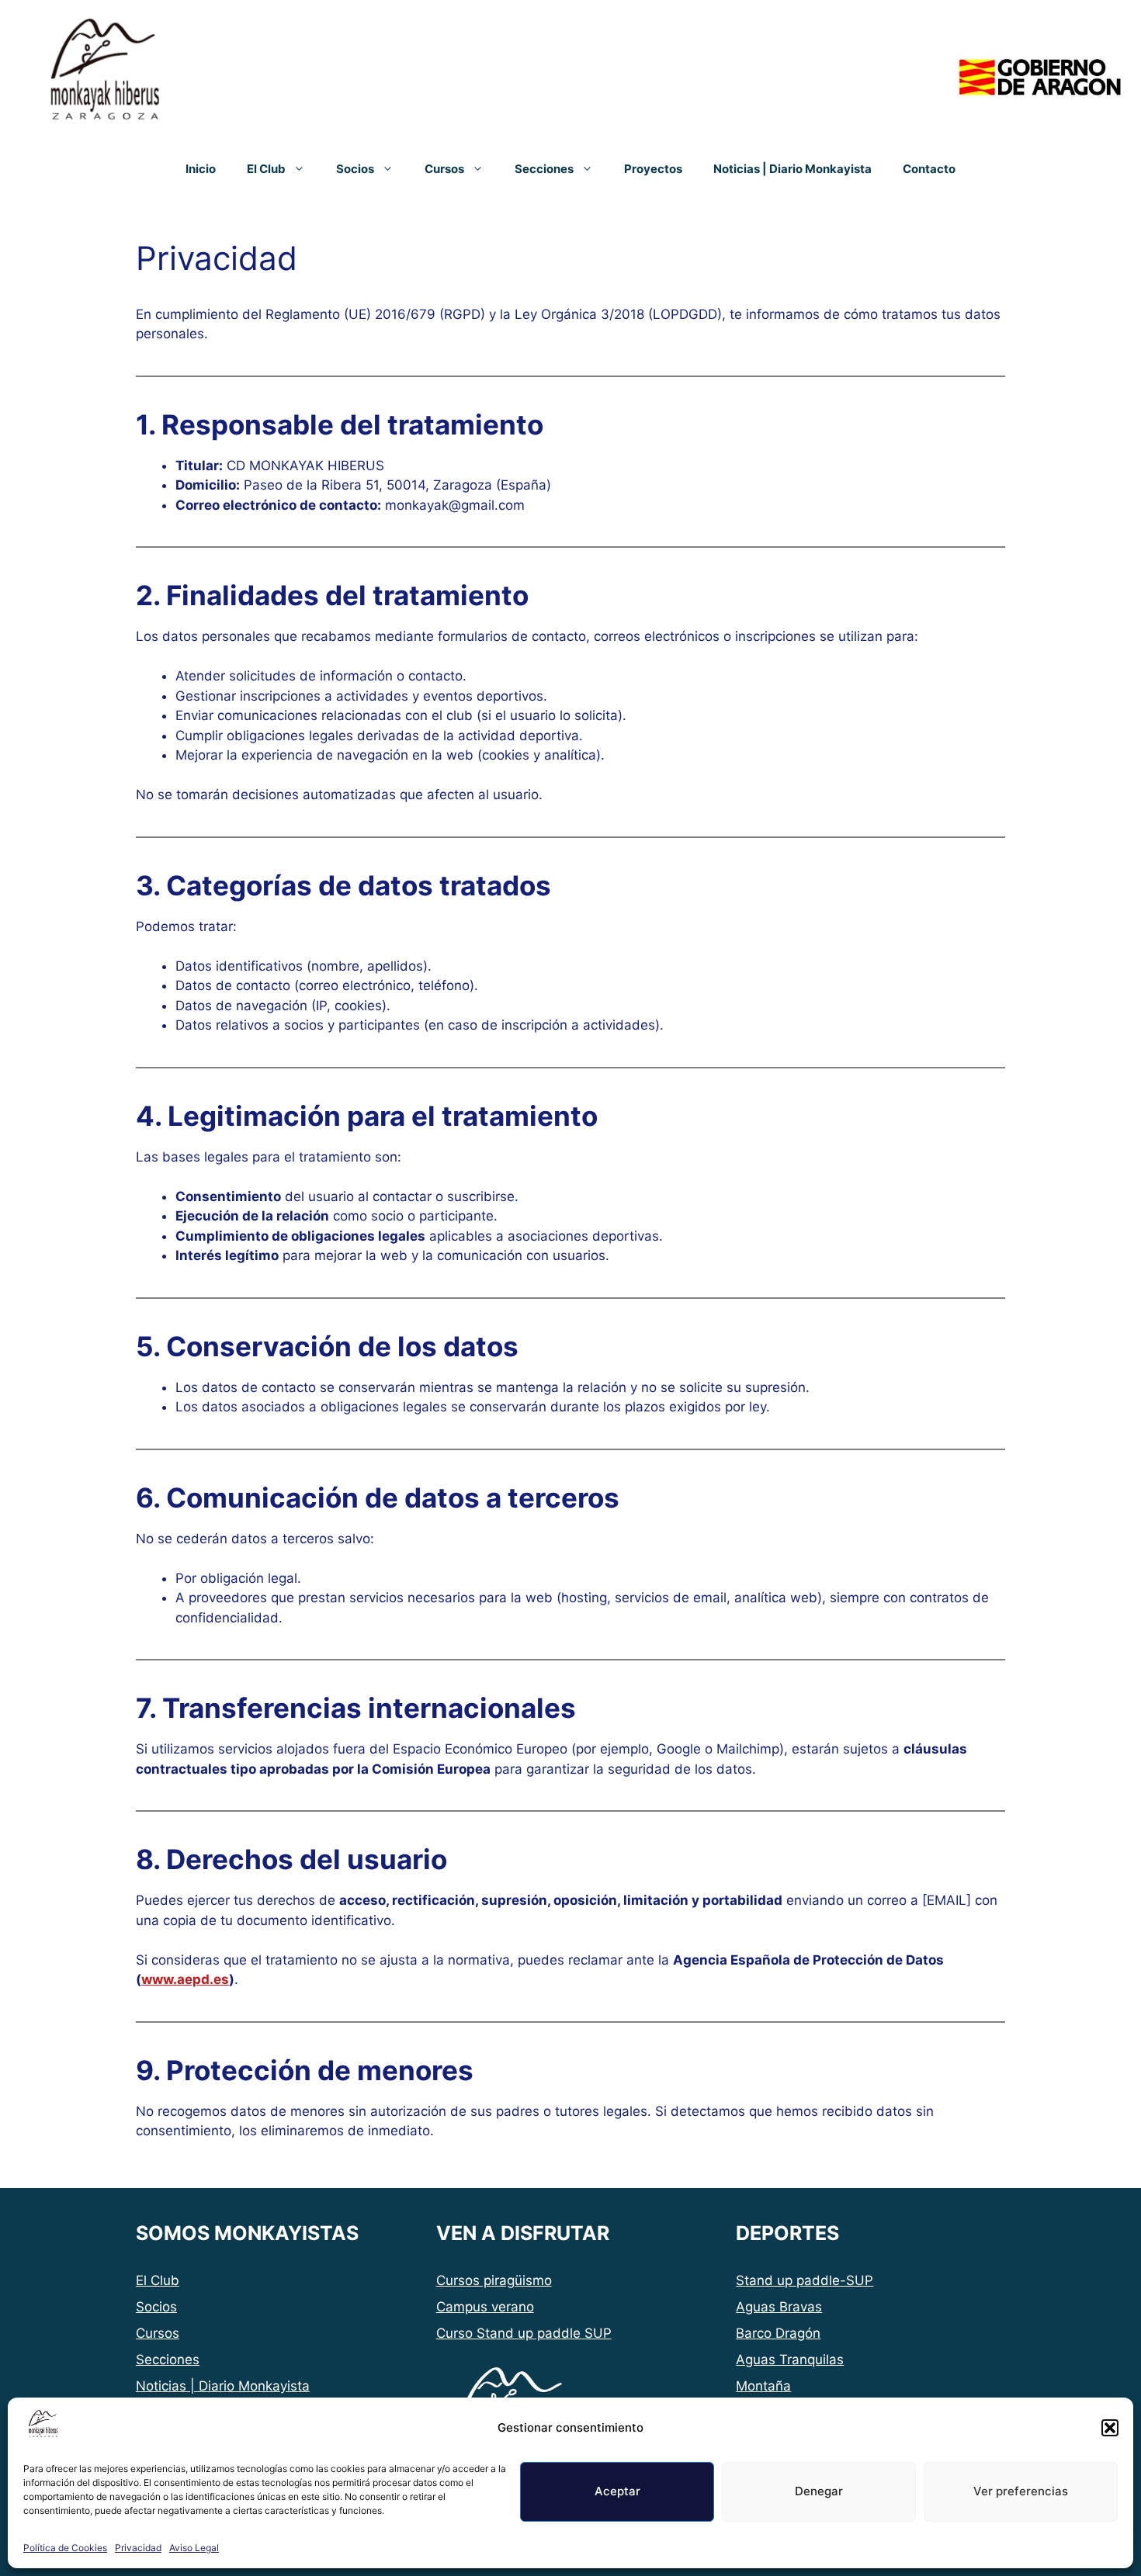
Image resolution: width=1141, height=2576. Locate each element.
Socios (355, 169)
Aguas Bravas (779, 2307)
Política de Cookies (65, 2548)
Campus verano (485, 2307)
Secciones (544, 169)
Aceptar (617, 2491)
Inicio (201, 169)
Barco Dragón (778, 2333)
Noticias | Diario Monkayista (792, 169)
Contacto (929, 169)
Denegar (819, 2491)
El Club (266, 169)
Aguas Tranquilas (790, 2360)
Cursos (444, 169)
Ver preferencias (1021, 2491)
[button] (1110, 2428)
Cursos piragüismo (494, 2280)
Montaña (763, 2386)
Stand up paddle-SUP (805, 2280)
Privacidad (138, 2548)
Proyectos (653, 169)
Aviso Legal (194, 2548)
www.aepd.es (185, 1979)
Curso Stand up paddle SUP (524, 2333)
